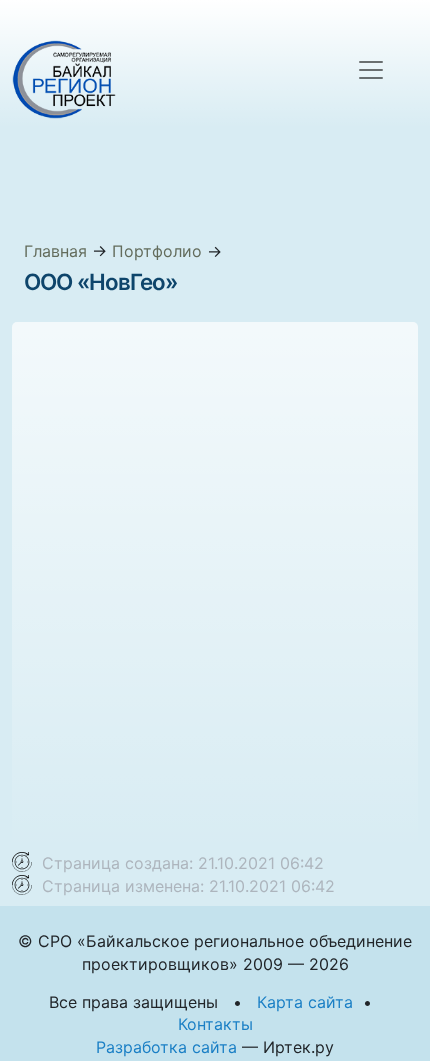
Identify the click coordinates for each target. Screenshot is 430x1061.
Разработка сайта (166, 1047)
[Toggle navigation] (371, 70)
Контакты (215, 1024)
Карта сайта (305, 1002)
